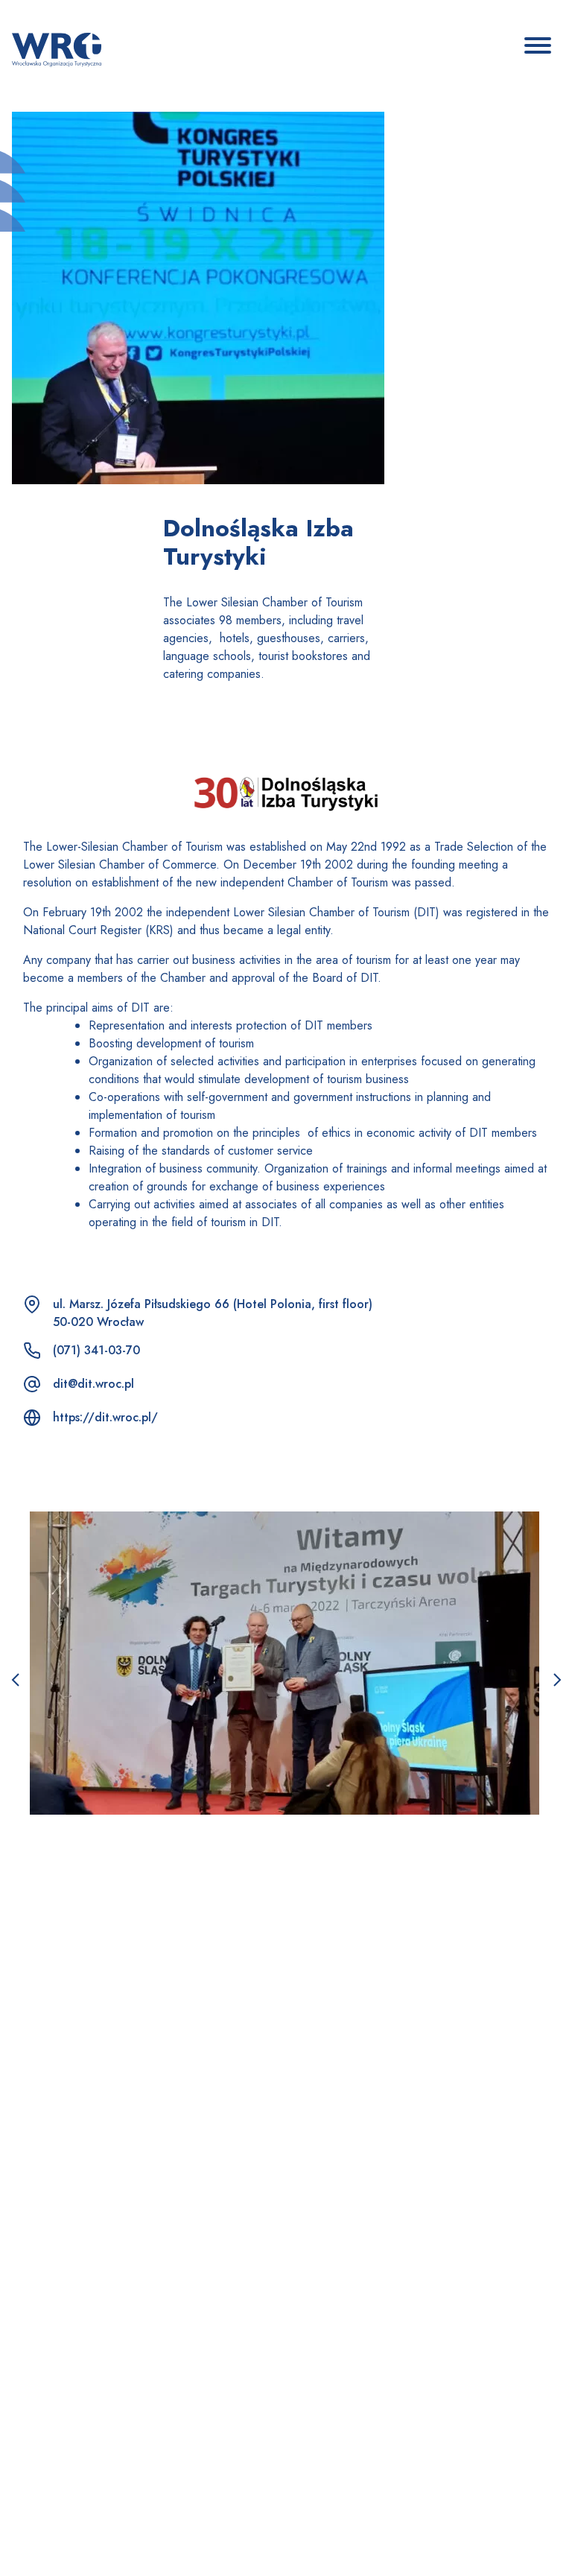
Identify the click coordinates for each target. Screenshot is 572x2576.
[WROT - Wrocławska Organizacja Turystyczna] (57, 48)
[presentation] (15, 1681)
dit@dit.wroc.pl (93, 1384)
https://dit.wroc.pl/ (105, 1417)
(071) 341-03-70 (96, 1350)
